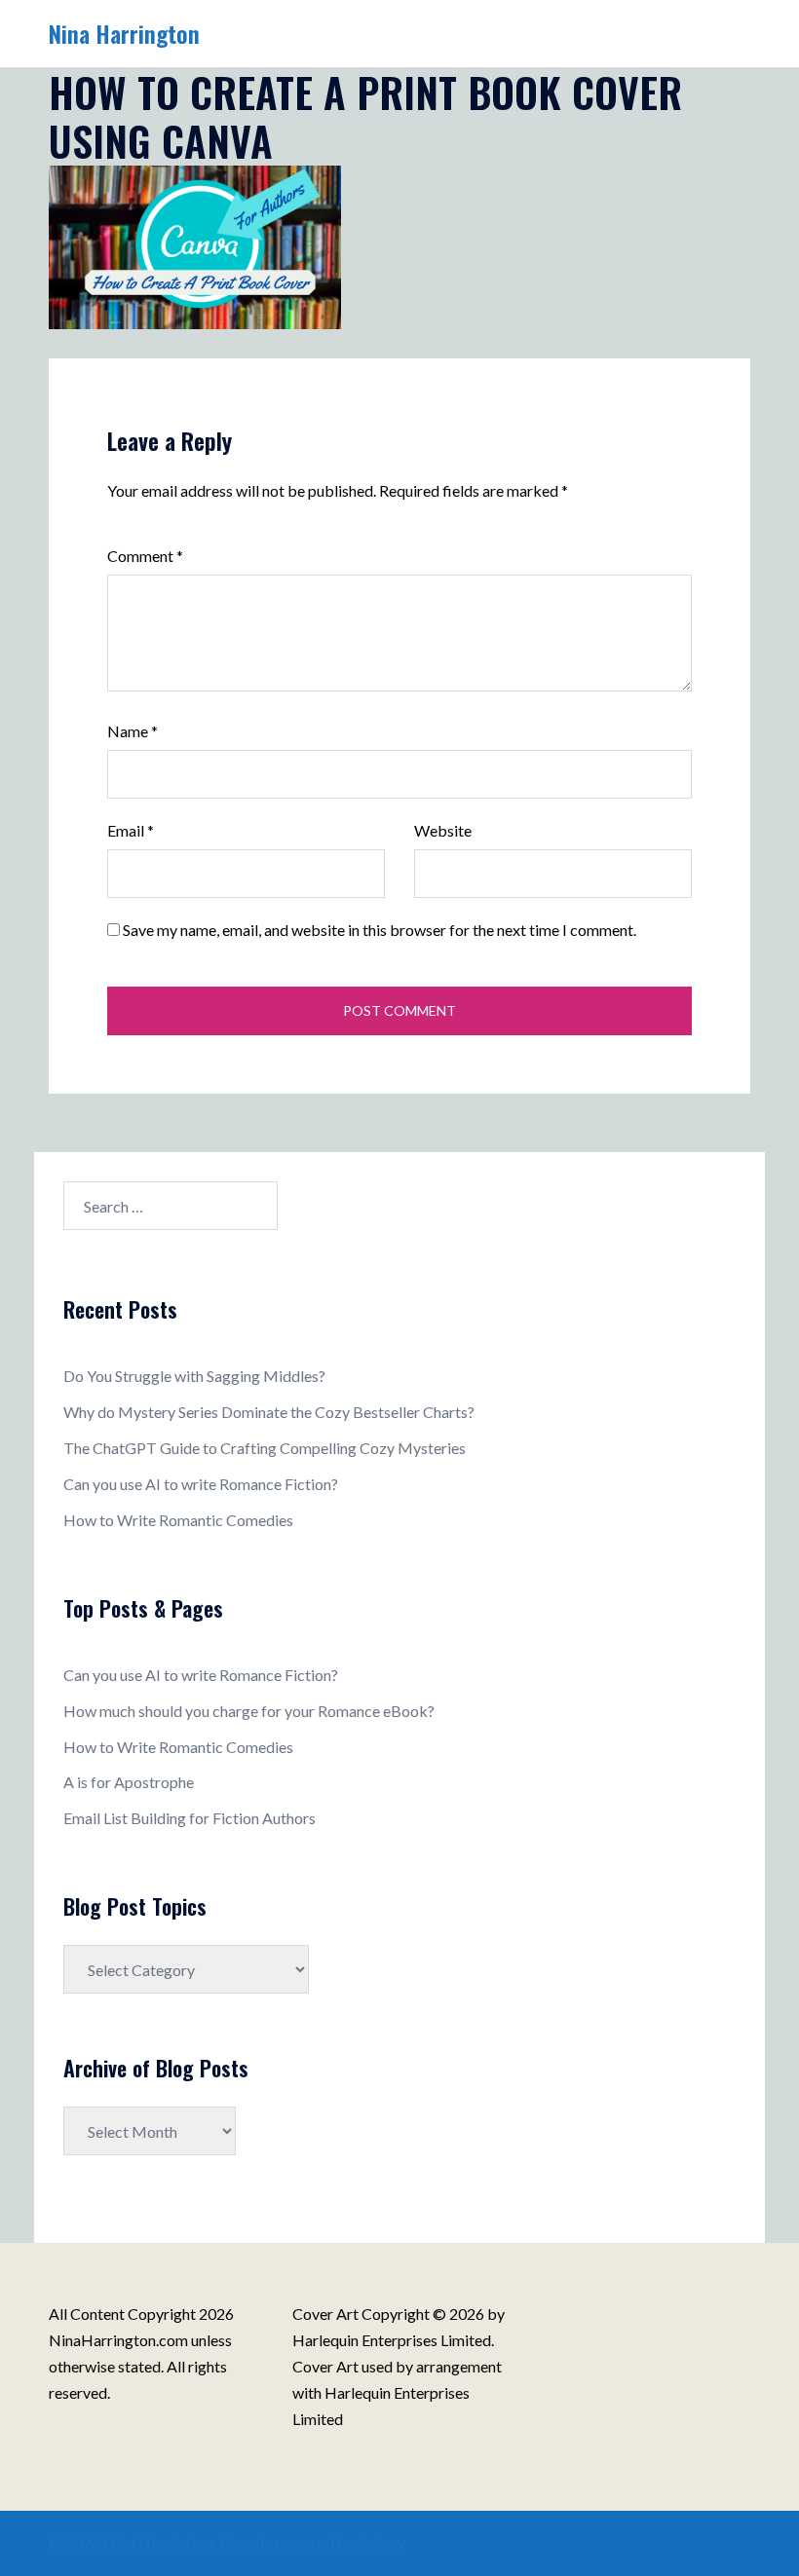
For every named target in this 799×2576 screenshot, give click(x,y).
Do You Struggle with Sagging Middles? (194, 1376)
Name (133, 731)
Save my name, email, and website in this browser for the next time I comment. (380, 930)
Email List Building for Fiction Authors (190, 1818)
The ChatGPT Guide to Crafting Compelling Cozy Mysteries (265, 1448)
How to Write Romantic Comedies (178, 1520)
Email (131, 830)
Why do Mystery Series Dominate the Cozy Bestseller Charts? (269, 1412)
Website (443, 830)
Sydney (381, 2542)
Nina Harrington (124, 33)
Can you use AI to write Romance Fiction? (201, 1484)
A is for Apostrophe (129, 1782)
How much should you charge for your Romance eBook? (249, 1711)
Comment (145, 556)
